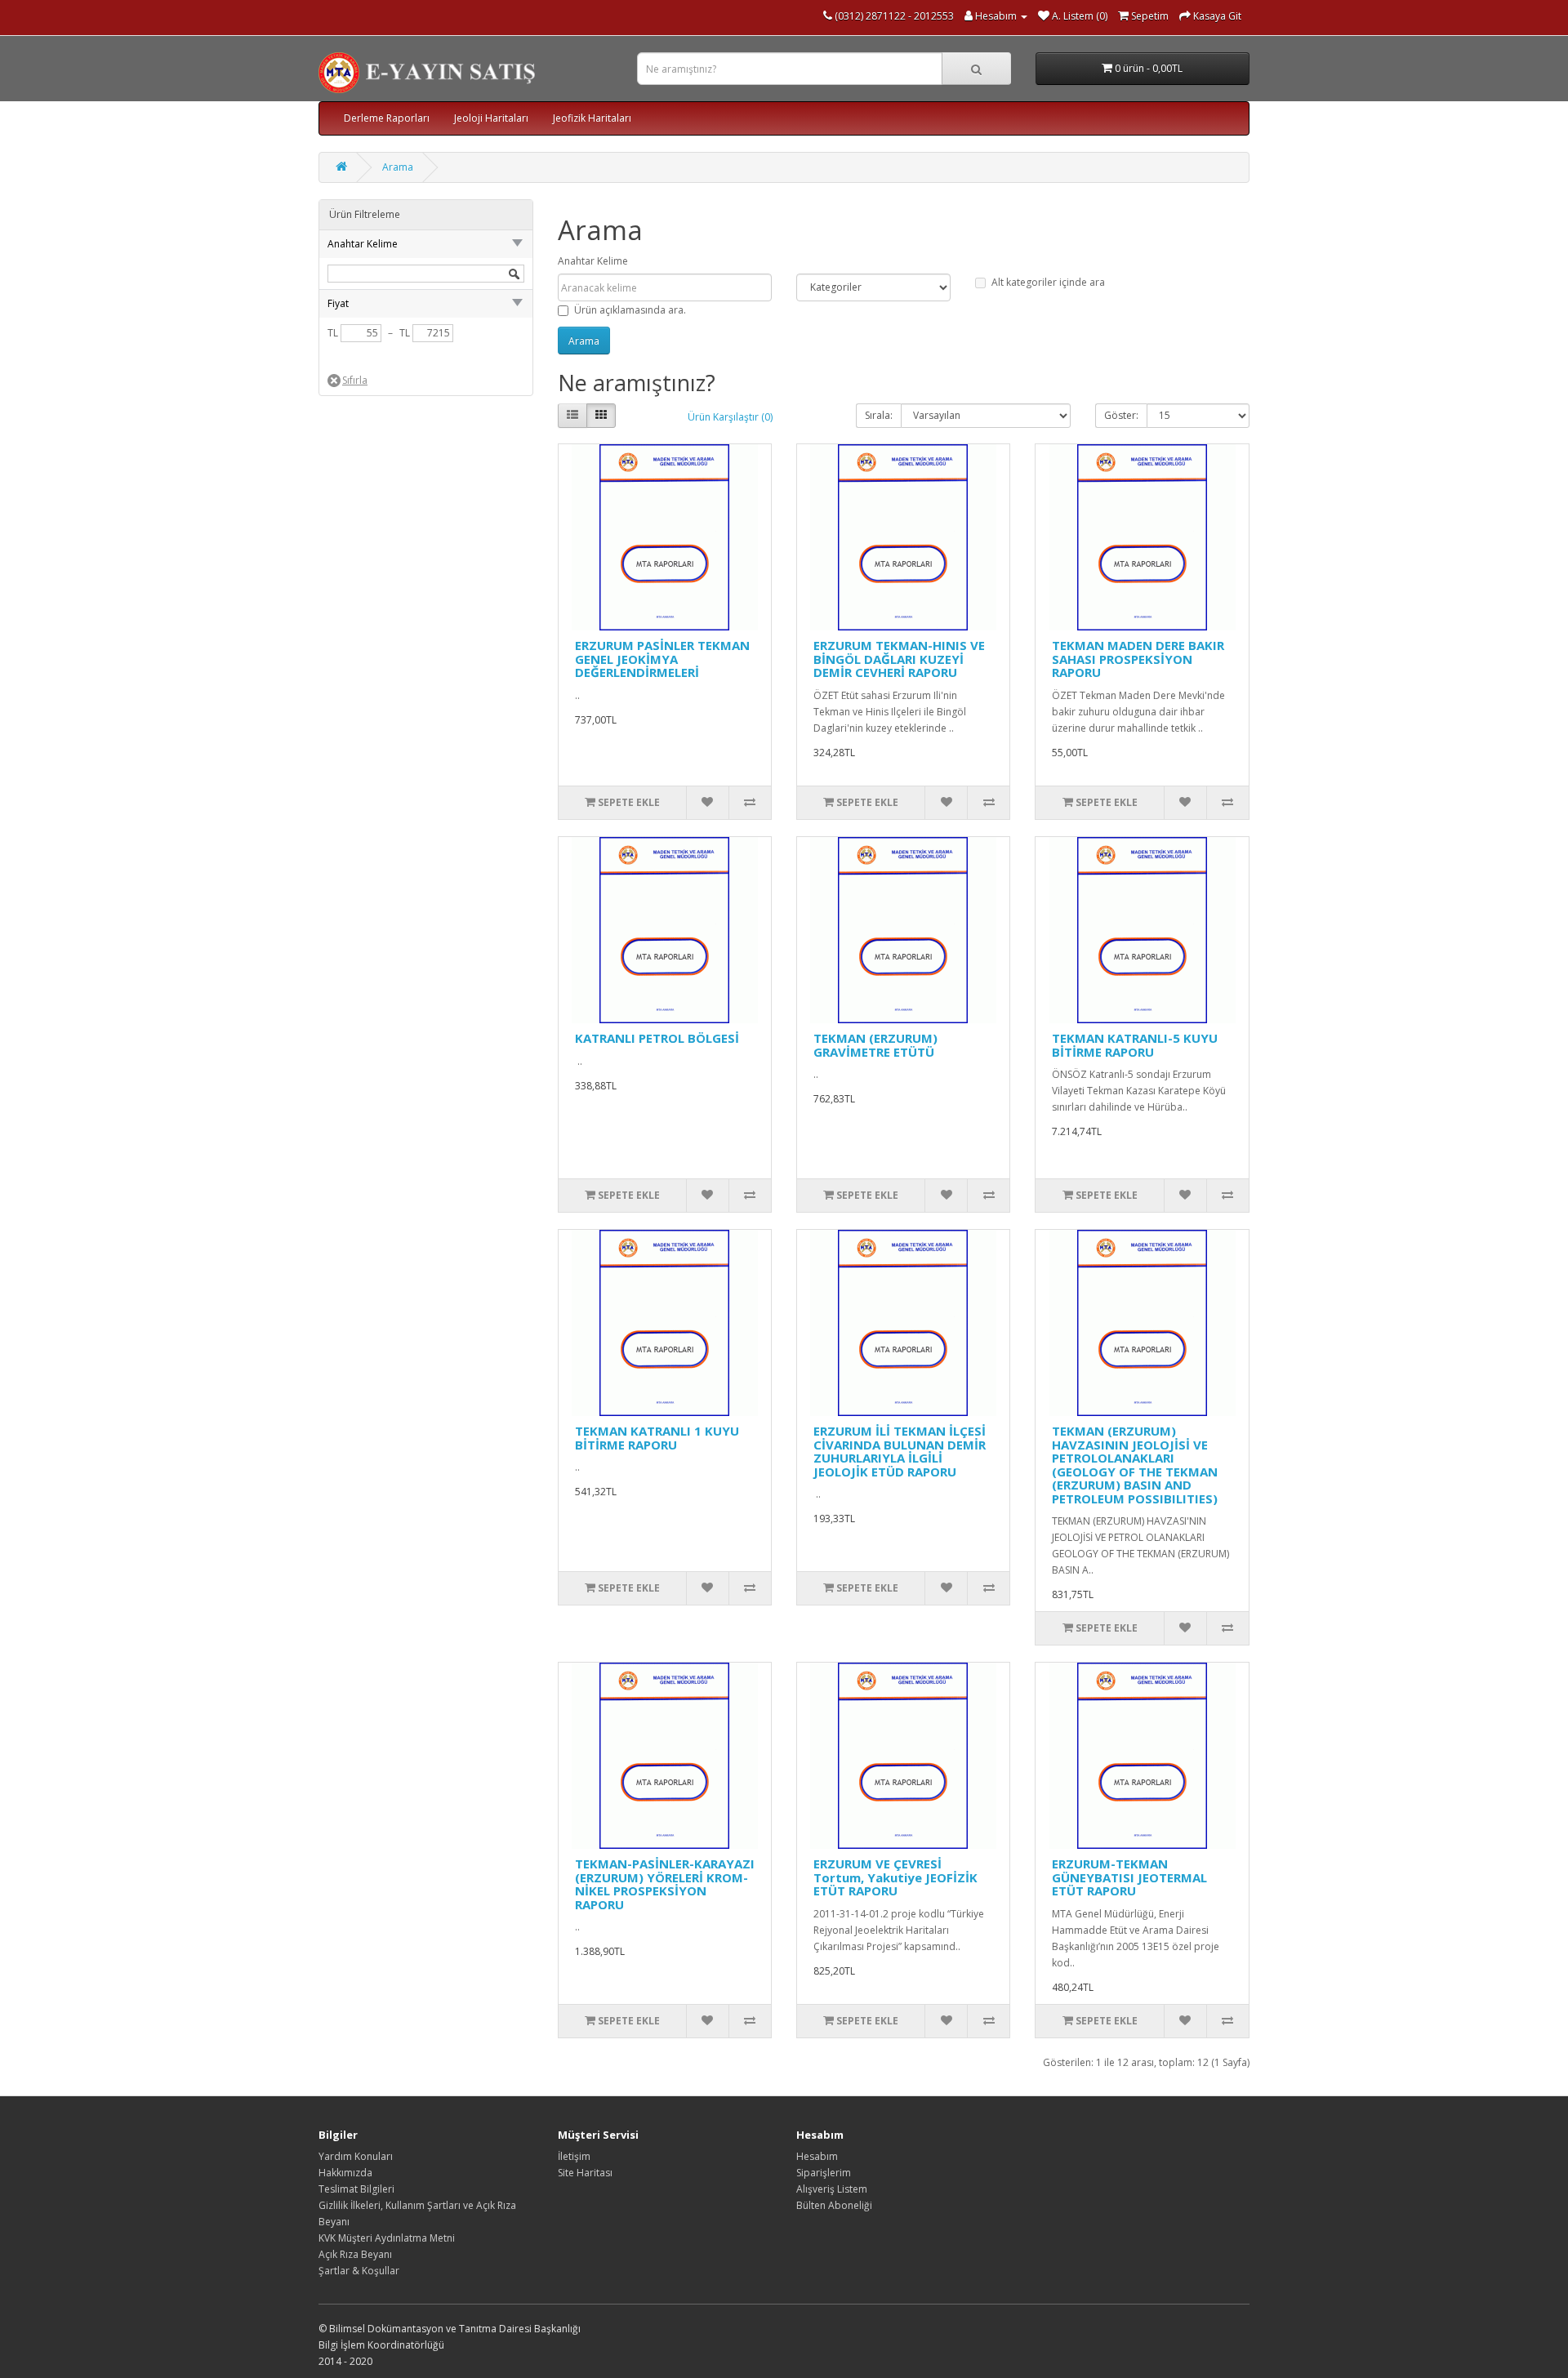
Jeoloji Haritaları (491, 118)
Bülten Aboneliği (834, 2205)
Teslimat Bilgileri (356, 2189)
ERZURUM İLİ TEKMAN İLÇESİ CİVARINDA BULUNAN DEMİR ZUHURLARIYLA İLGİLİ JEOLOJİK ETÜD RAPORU (900, 1451)
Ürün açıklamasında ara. (630, 310)
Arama (398, 167)
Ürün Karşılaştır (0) (730, 417)
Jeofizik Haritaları (592, 118)
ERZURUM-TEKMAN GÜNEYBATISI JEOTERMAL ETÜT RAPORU (1129, 1877)
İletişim (574, 2156)
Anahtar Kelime (593, 261)
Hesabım (817, 2156)
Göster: (1121, 415)
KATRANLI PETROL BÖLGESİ (657, 1038)
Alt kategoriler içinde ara (1048, 282)
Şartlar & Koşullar (359, 2271)
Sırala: (879, 415)
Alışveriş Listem (832, 2189)
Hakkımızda (345, 2173)
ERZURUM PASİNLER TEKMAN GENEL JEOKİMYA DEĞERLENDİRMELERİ (662, 659)
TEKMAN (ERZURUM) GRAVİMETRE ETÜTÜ (875, 1045)
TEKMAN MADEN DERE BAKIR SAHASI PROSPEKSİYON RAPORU (1138, 659)
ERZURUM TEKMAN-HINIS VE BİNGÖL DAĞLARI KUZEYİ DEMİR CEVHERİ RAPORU (899, 659)
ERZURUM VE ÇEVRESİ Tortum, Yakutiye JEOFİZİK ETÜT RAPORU (895, 1877)
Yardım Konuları (356, 2156)
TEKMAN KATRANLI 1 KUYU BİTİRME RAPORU (657, 1438)
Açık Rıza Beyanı (355, 2254)
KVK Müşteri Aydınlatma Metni (387, 2238)
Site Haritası (585, 2173)
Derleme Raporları (387, 118)
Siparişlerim (824, 2173)
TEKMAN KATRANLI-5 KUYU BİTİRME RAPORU (1135, 1045)
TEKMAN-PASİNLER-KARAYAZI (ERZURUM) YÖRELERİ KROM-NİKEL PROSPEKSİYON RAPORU (665, 1884)
